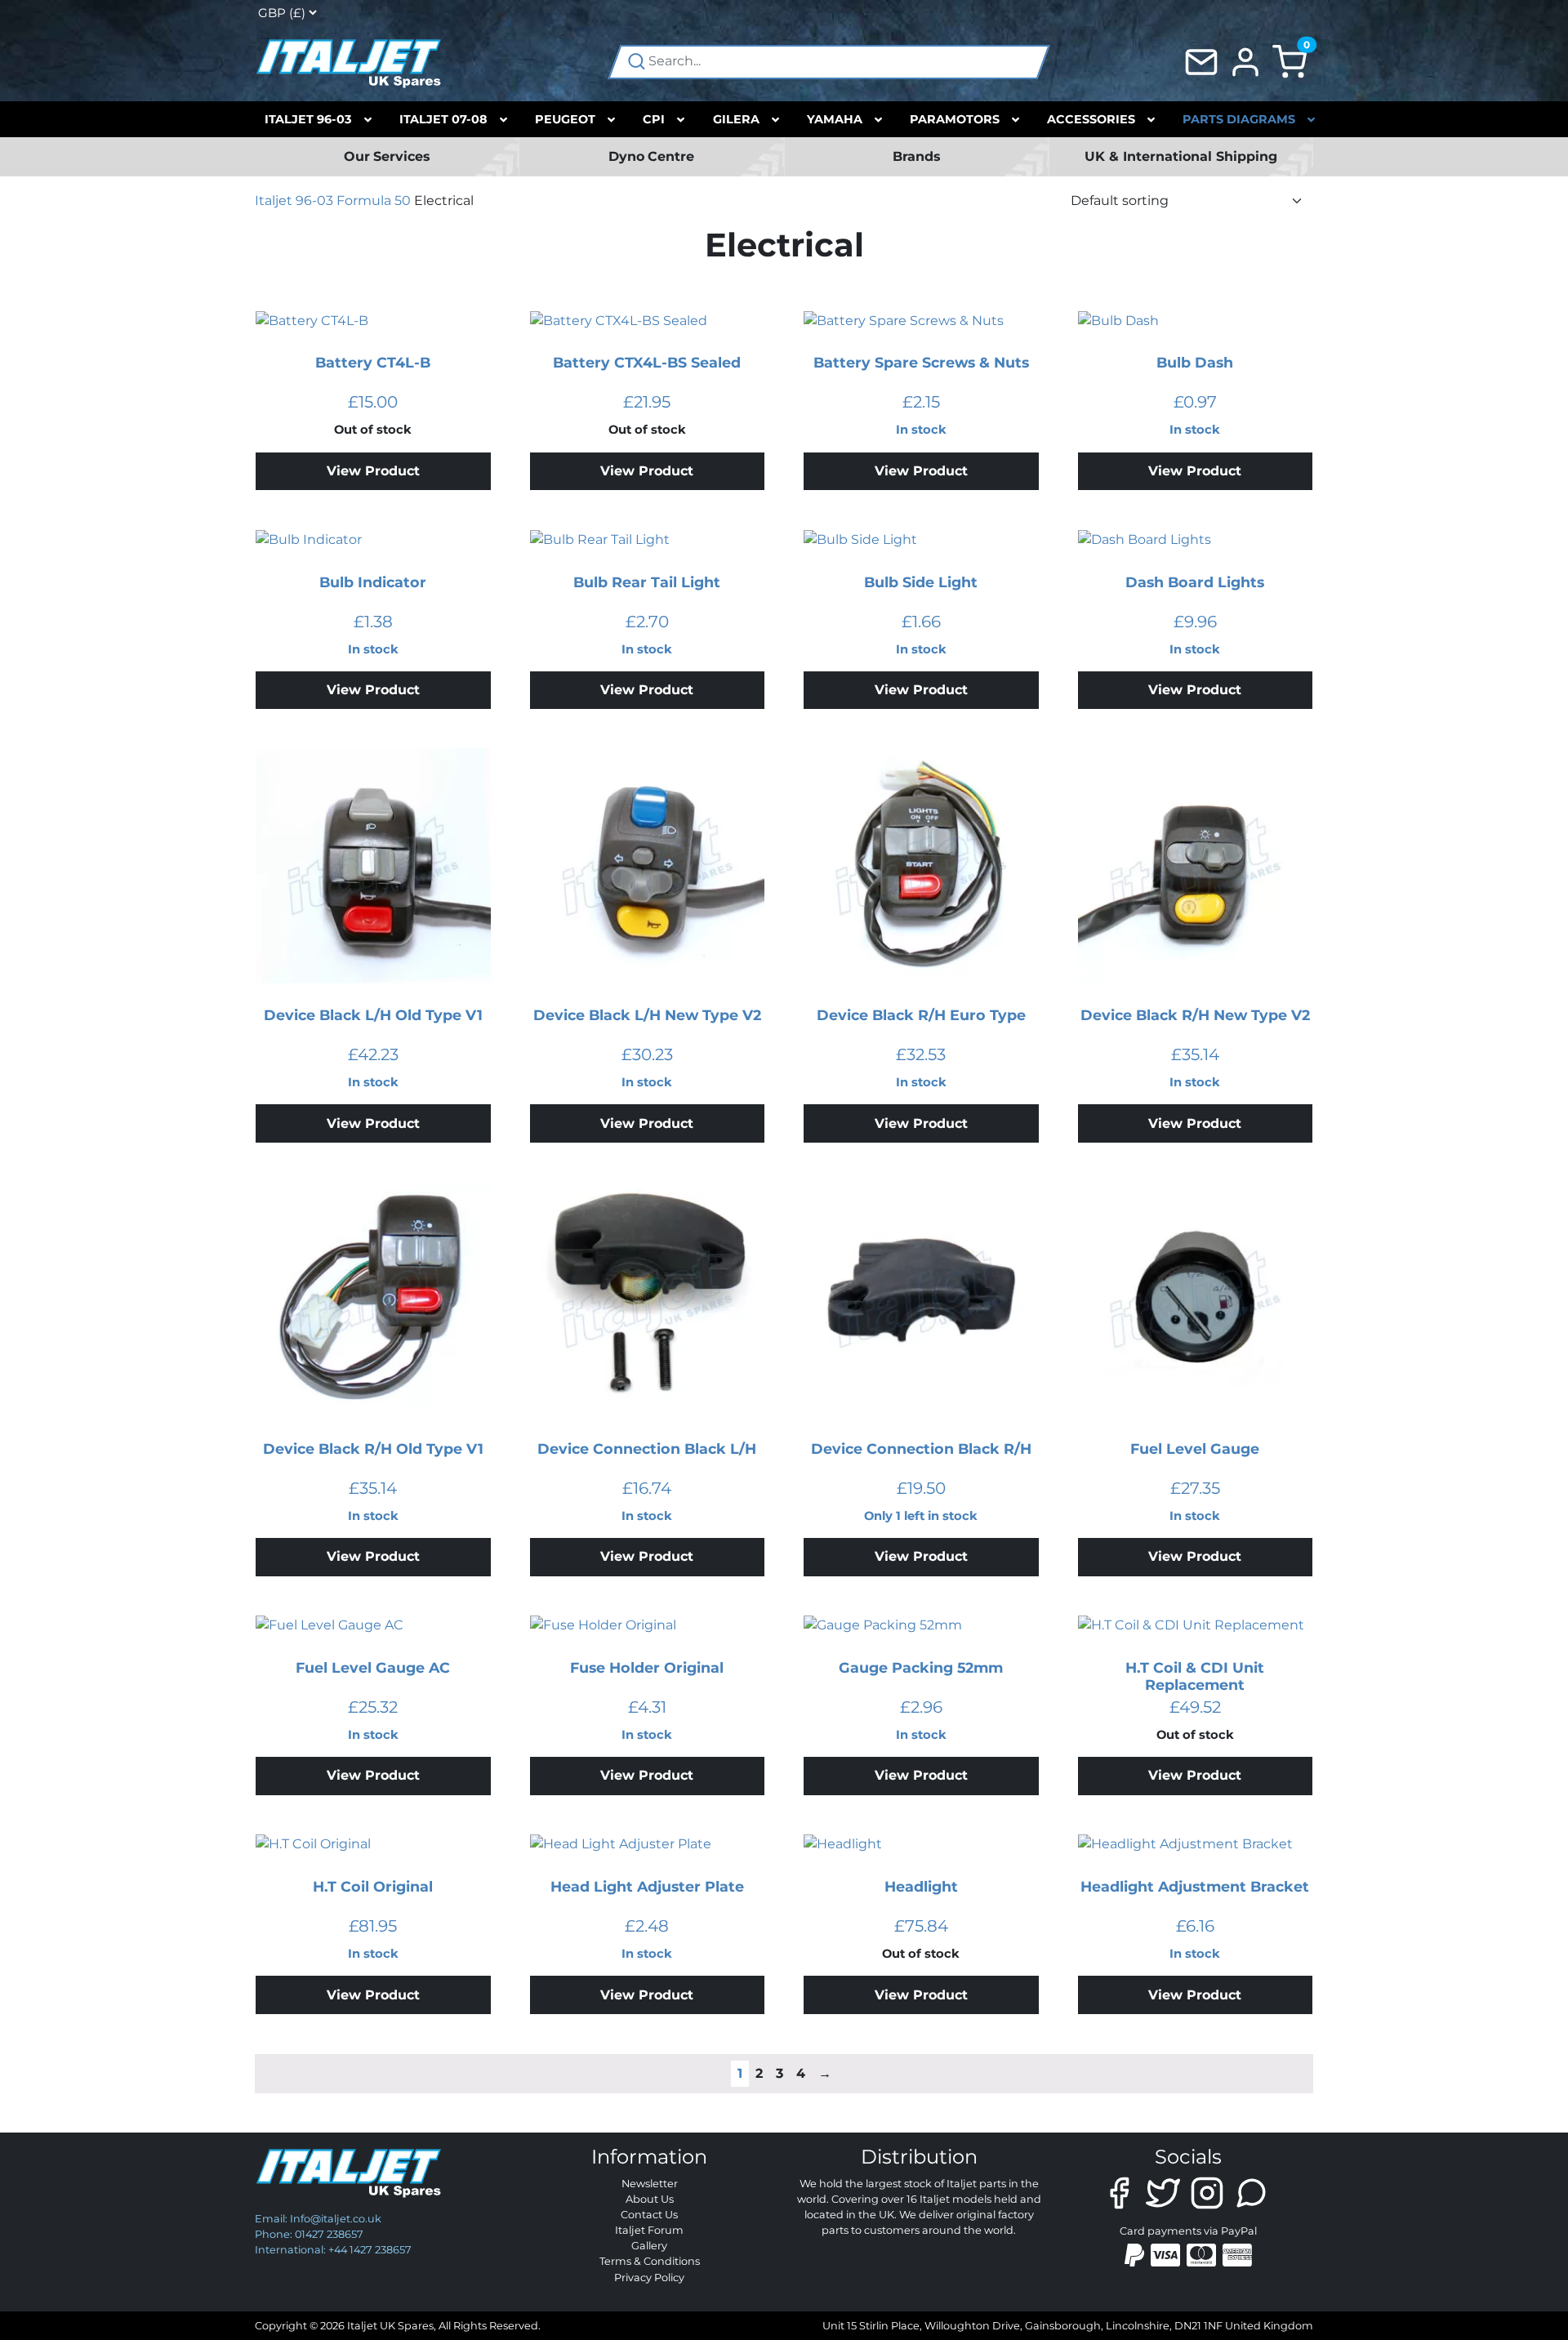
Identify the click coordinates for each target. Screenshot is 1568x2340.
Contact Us (649, 2215)
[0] (1290, 61)
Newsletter (650, 2184)
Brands (917, 156)
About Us (650, 2199)
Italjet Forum (649, 2230)
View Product (373, 471)
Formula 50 (374, 201)
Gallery (649, 2246)
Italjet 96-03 (294, 201)
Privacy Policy (649, 2278)
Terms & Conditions (650, 2261)
